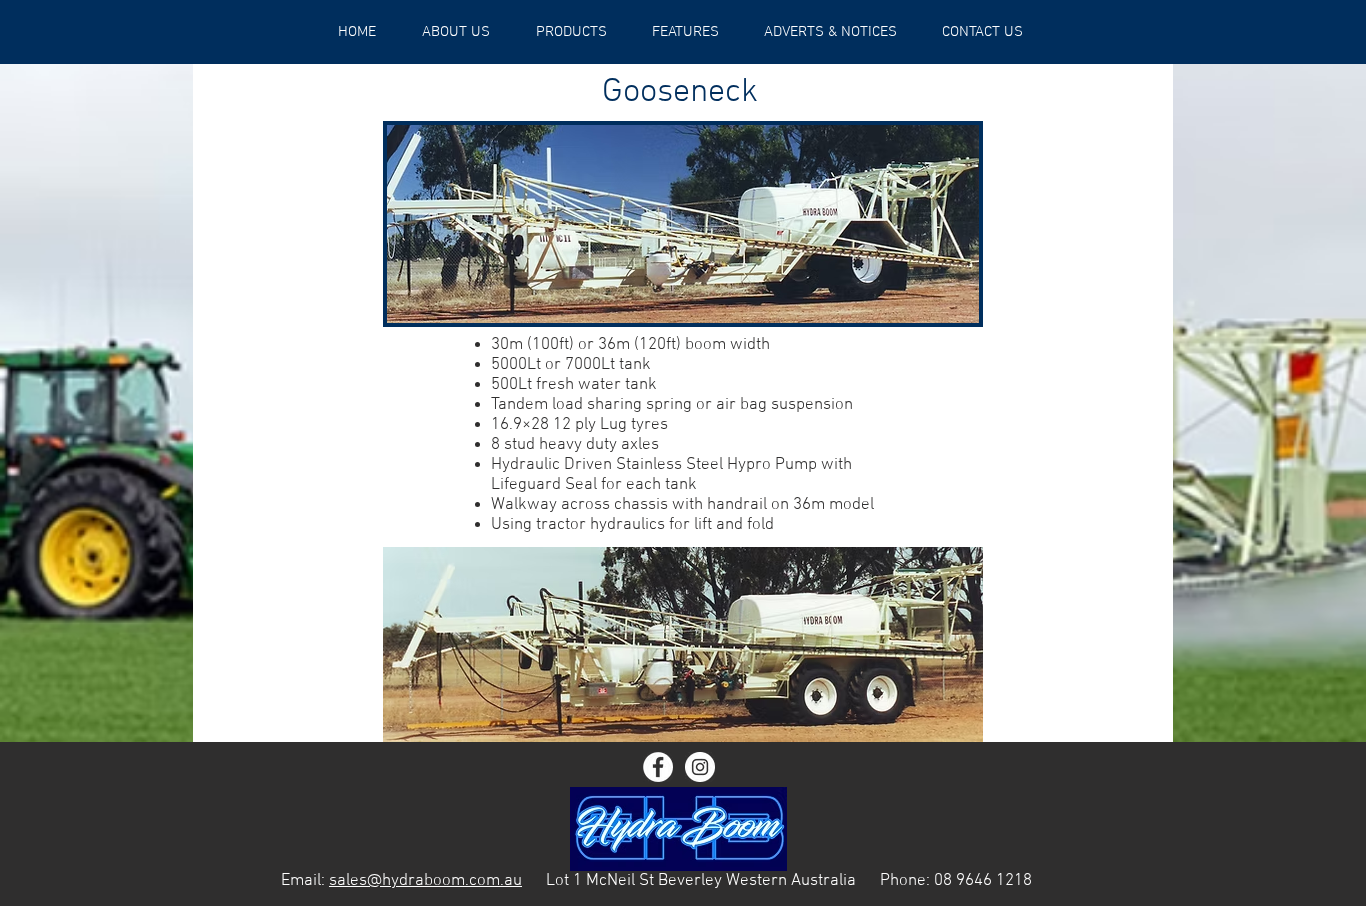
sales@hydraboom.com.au (425, 881)
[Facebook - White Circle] (658, 767)
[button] (685, 32)
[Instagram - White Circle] (700, 767)
